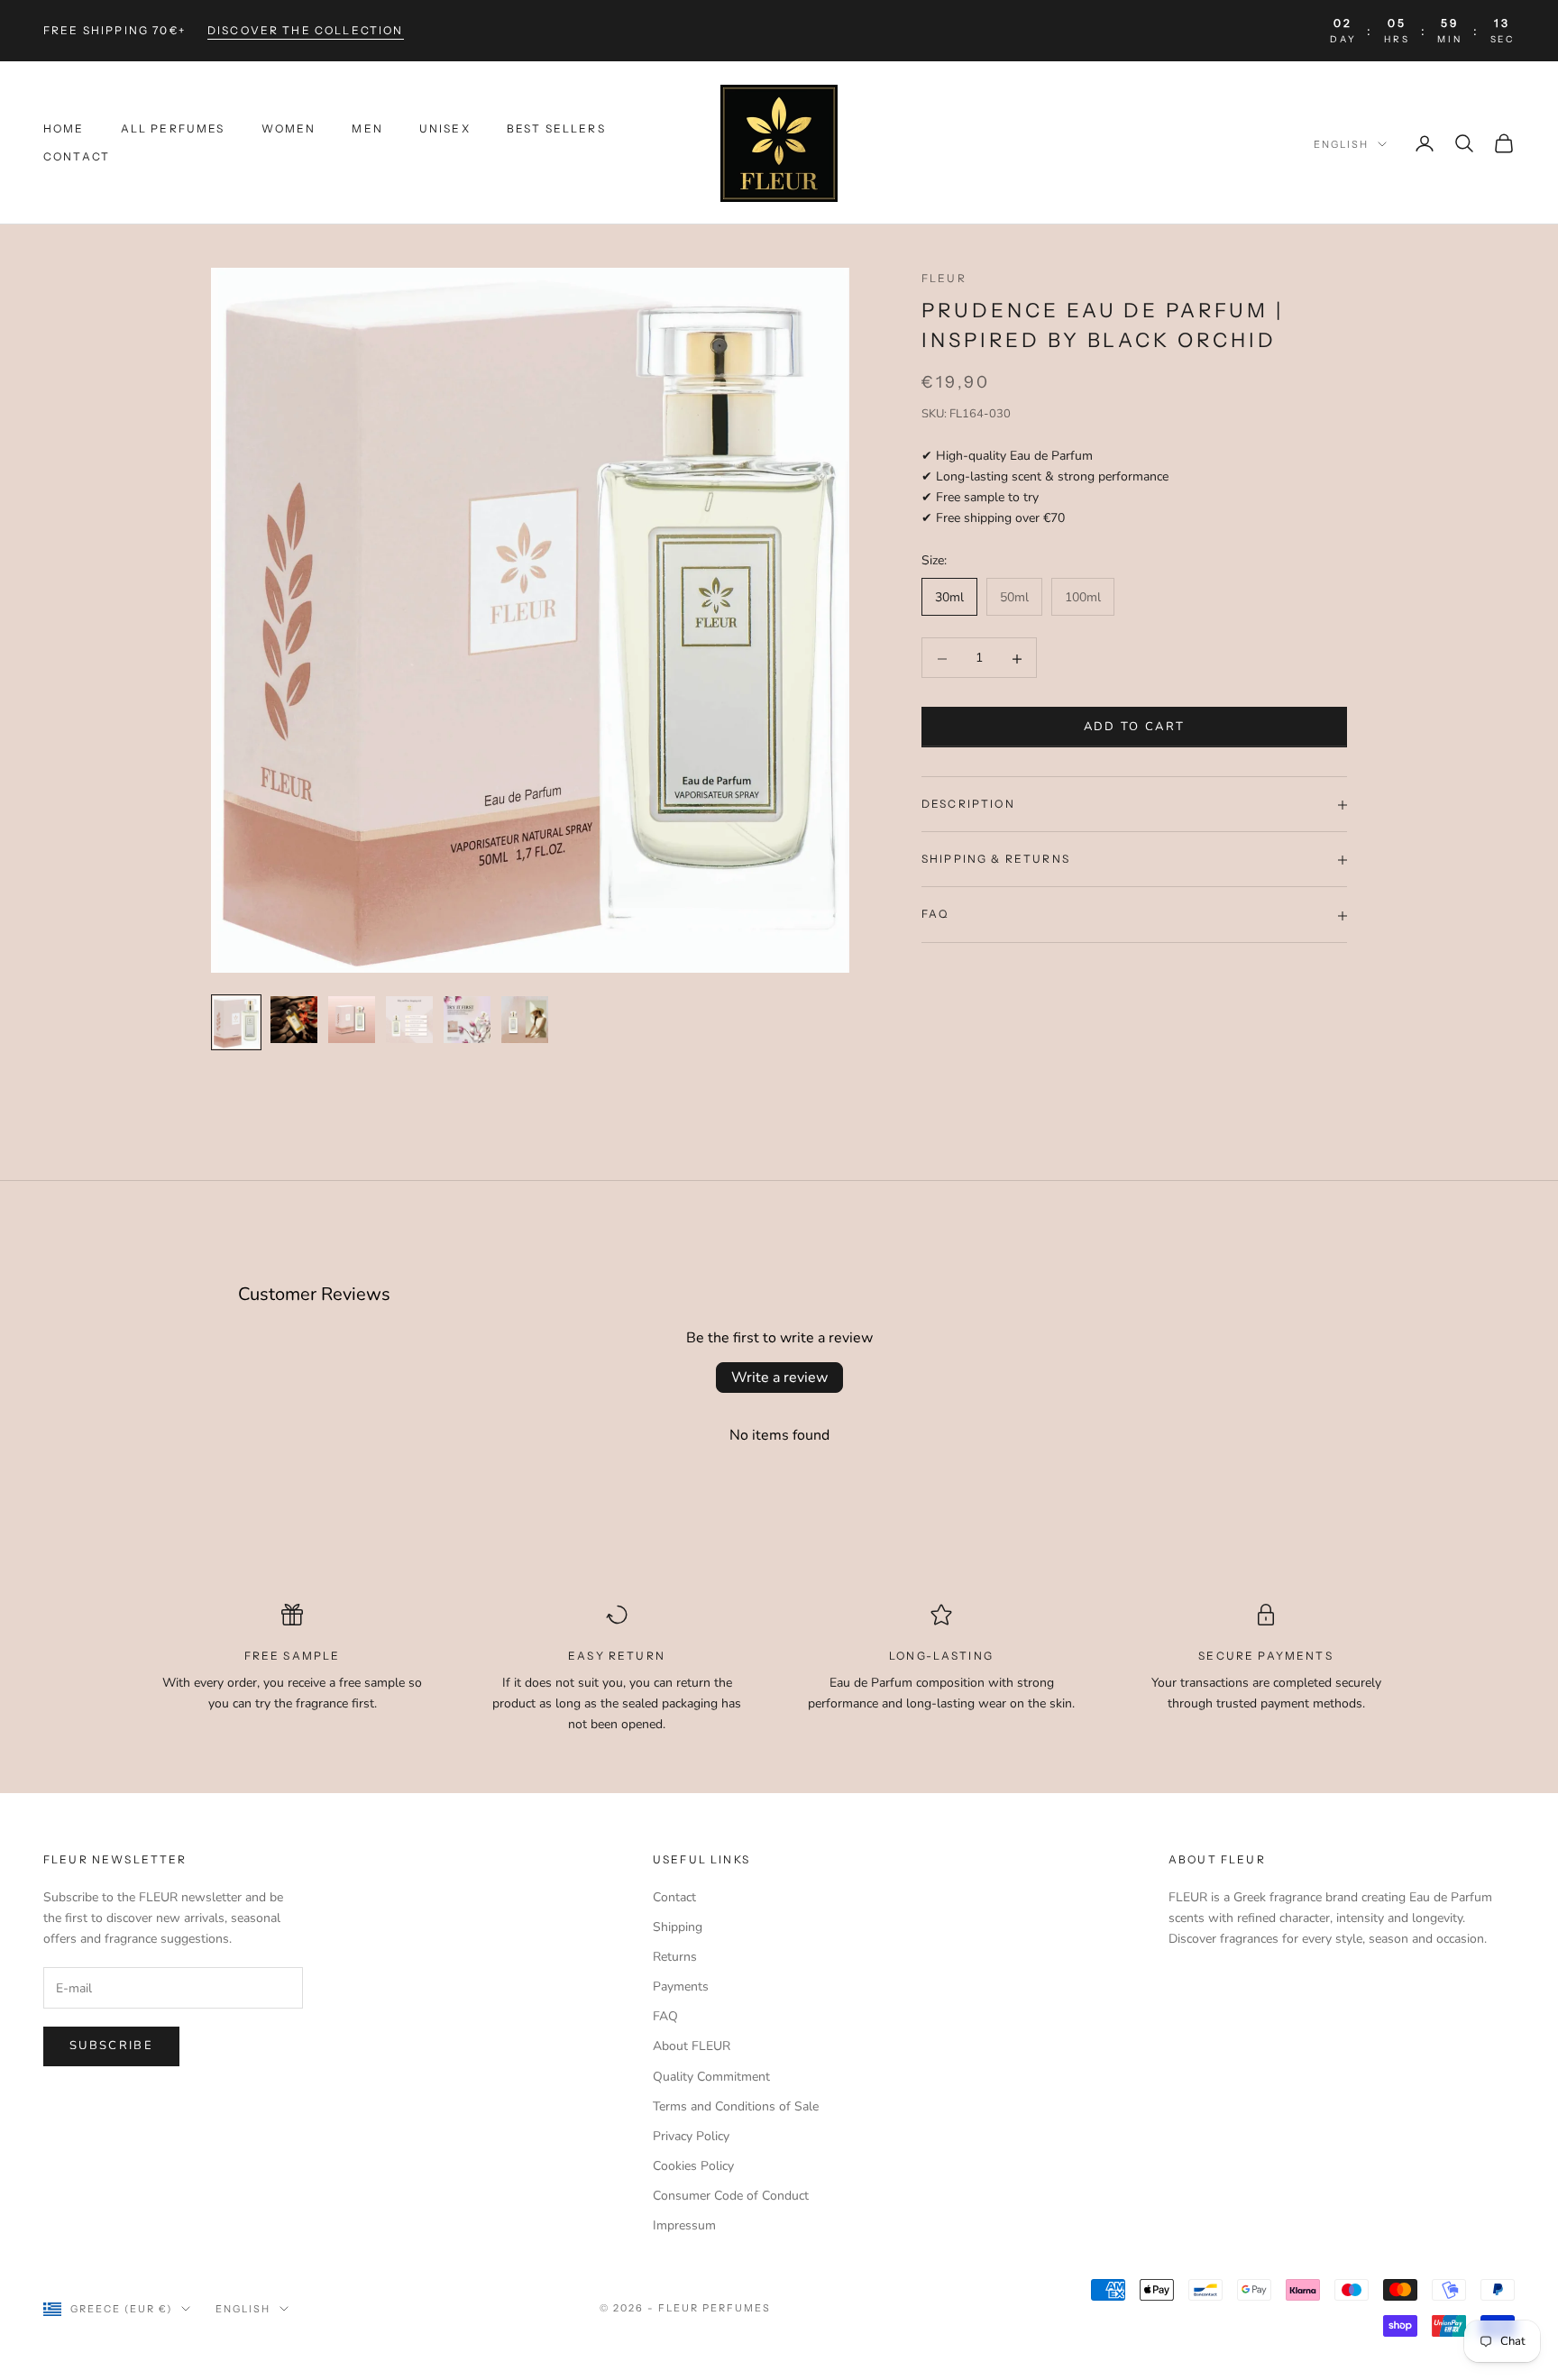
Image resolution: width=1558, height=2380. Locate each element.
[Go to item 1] (236, 1022)
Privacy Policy (691, 2136)
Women (289, 129)
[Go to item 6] (525, 1020)
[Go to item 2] (294, 1020)
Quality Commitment (711, 2077)
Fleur (944, 278)
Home (64, 129)
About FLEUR (692, 2046)
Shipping (678, 1927)
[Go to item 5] (467, 1020)
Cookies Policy (693, 2166)
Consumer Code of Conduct (731, 2196)
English (1341, 144)
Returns (675, 1957)
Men (367, 129)
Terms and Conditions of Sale (736, 2106)
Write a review (779, 1378)
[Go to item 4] (409, 1020)
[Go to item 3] (352, 1020)
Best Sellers (556, 129)
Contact (77, 156)
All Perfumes (173, 129)
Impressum (684, 2225)
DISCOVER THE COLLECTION (306, 30)
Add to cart (1135, 728)
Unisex (445, 129)
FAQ (665, 2016)
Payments (681, 1986)
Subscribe (111, 2046)
